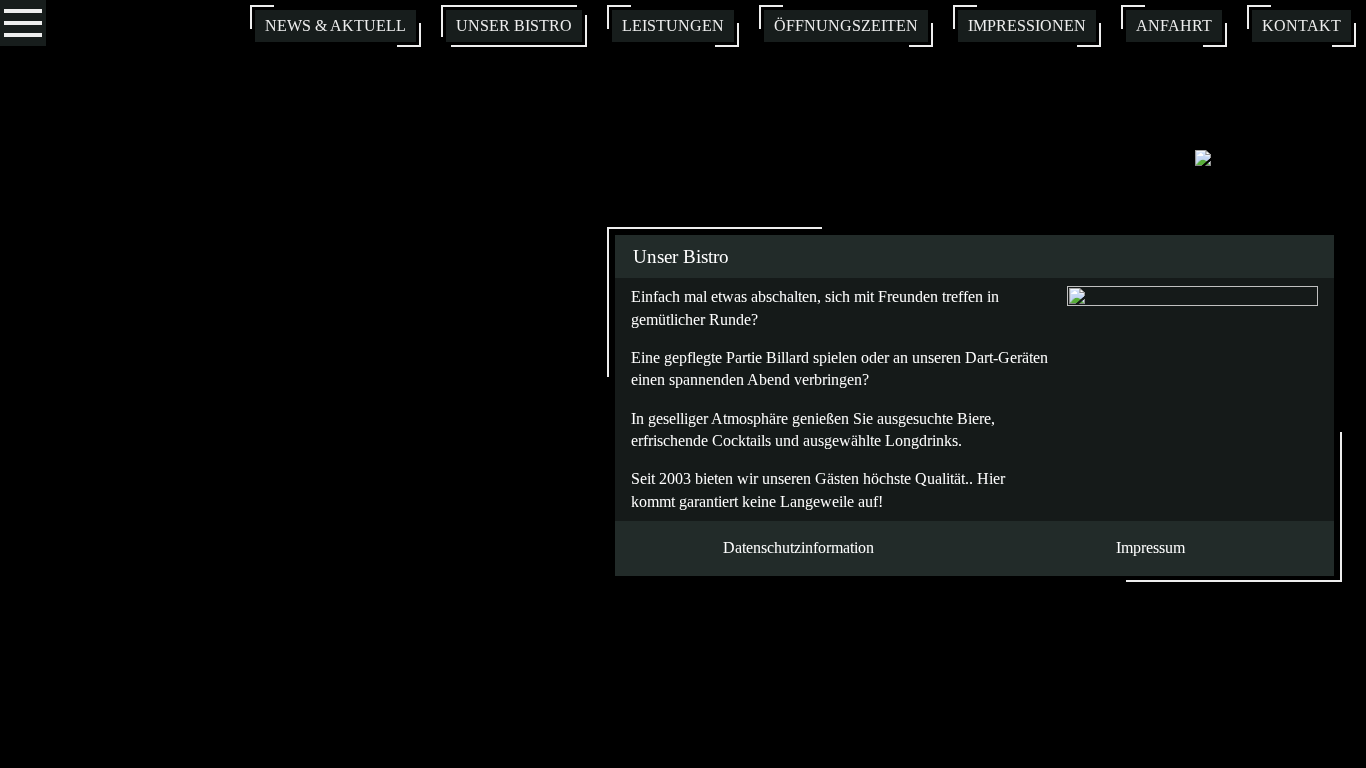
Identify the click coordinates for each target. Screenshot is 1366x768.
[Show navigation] (23, 23)
